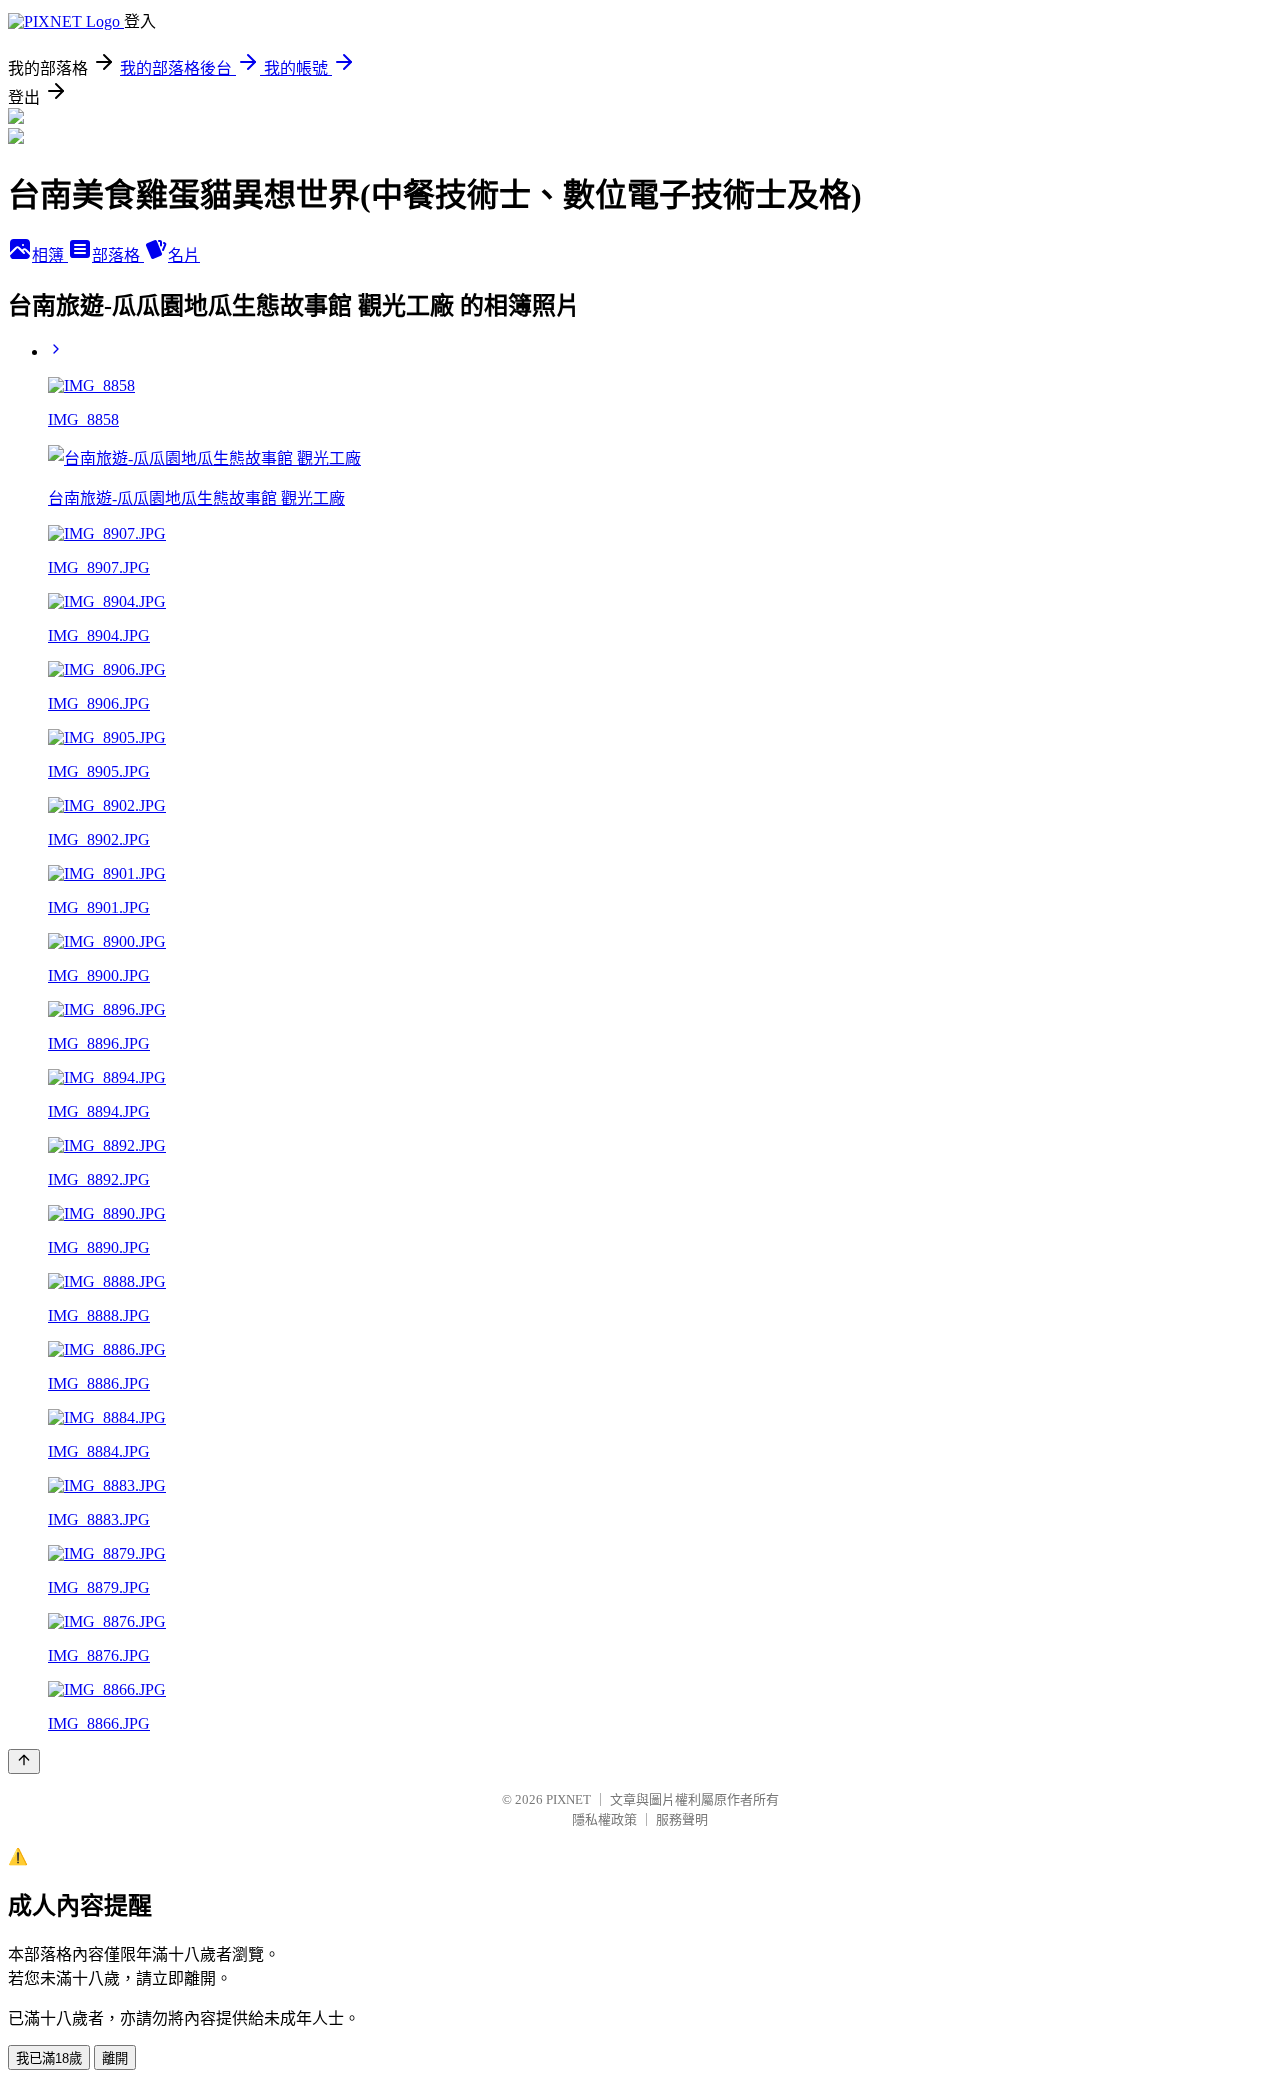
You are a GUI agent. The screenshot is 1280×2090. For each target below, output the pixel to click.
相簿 (50, 255)
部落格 (118, 255)
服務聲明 (682, 1819)
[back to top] (24, 1761)
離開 (115, 2058)
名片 (184, 255)
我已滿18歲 (49, 2058)
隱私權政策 (604, 1819)
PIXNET (568, 1799)
